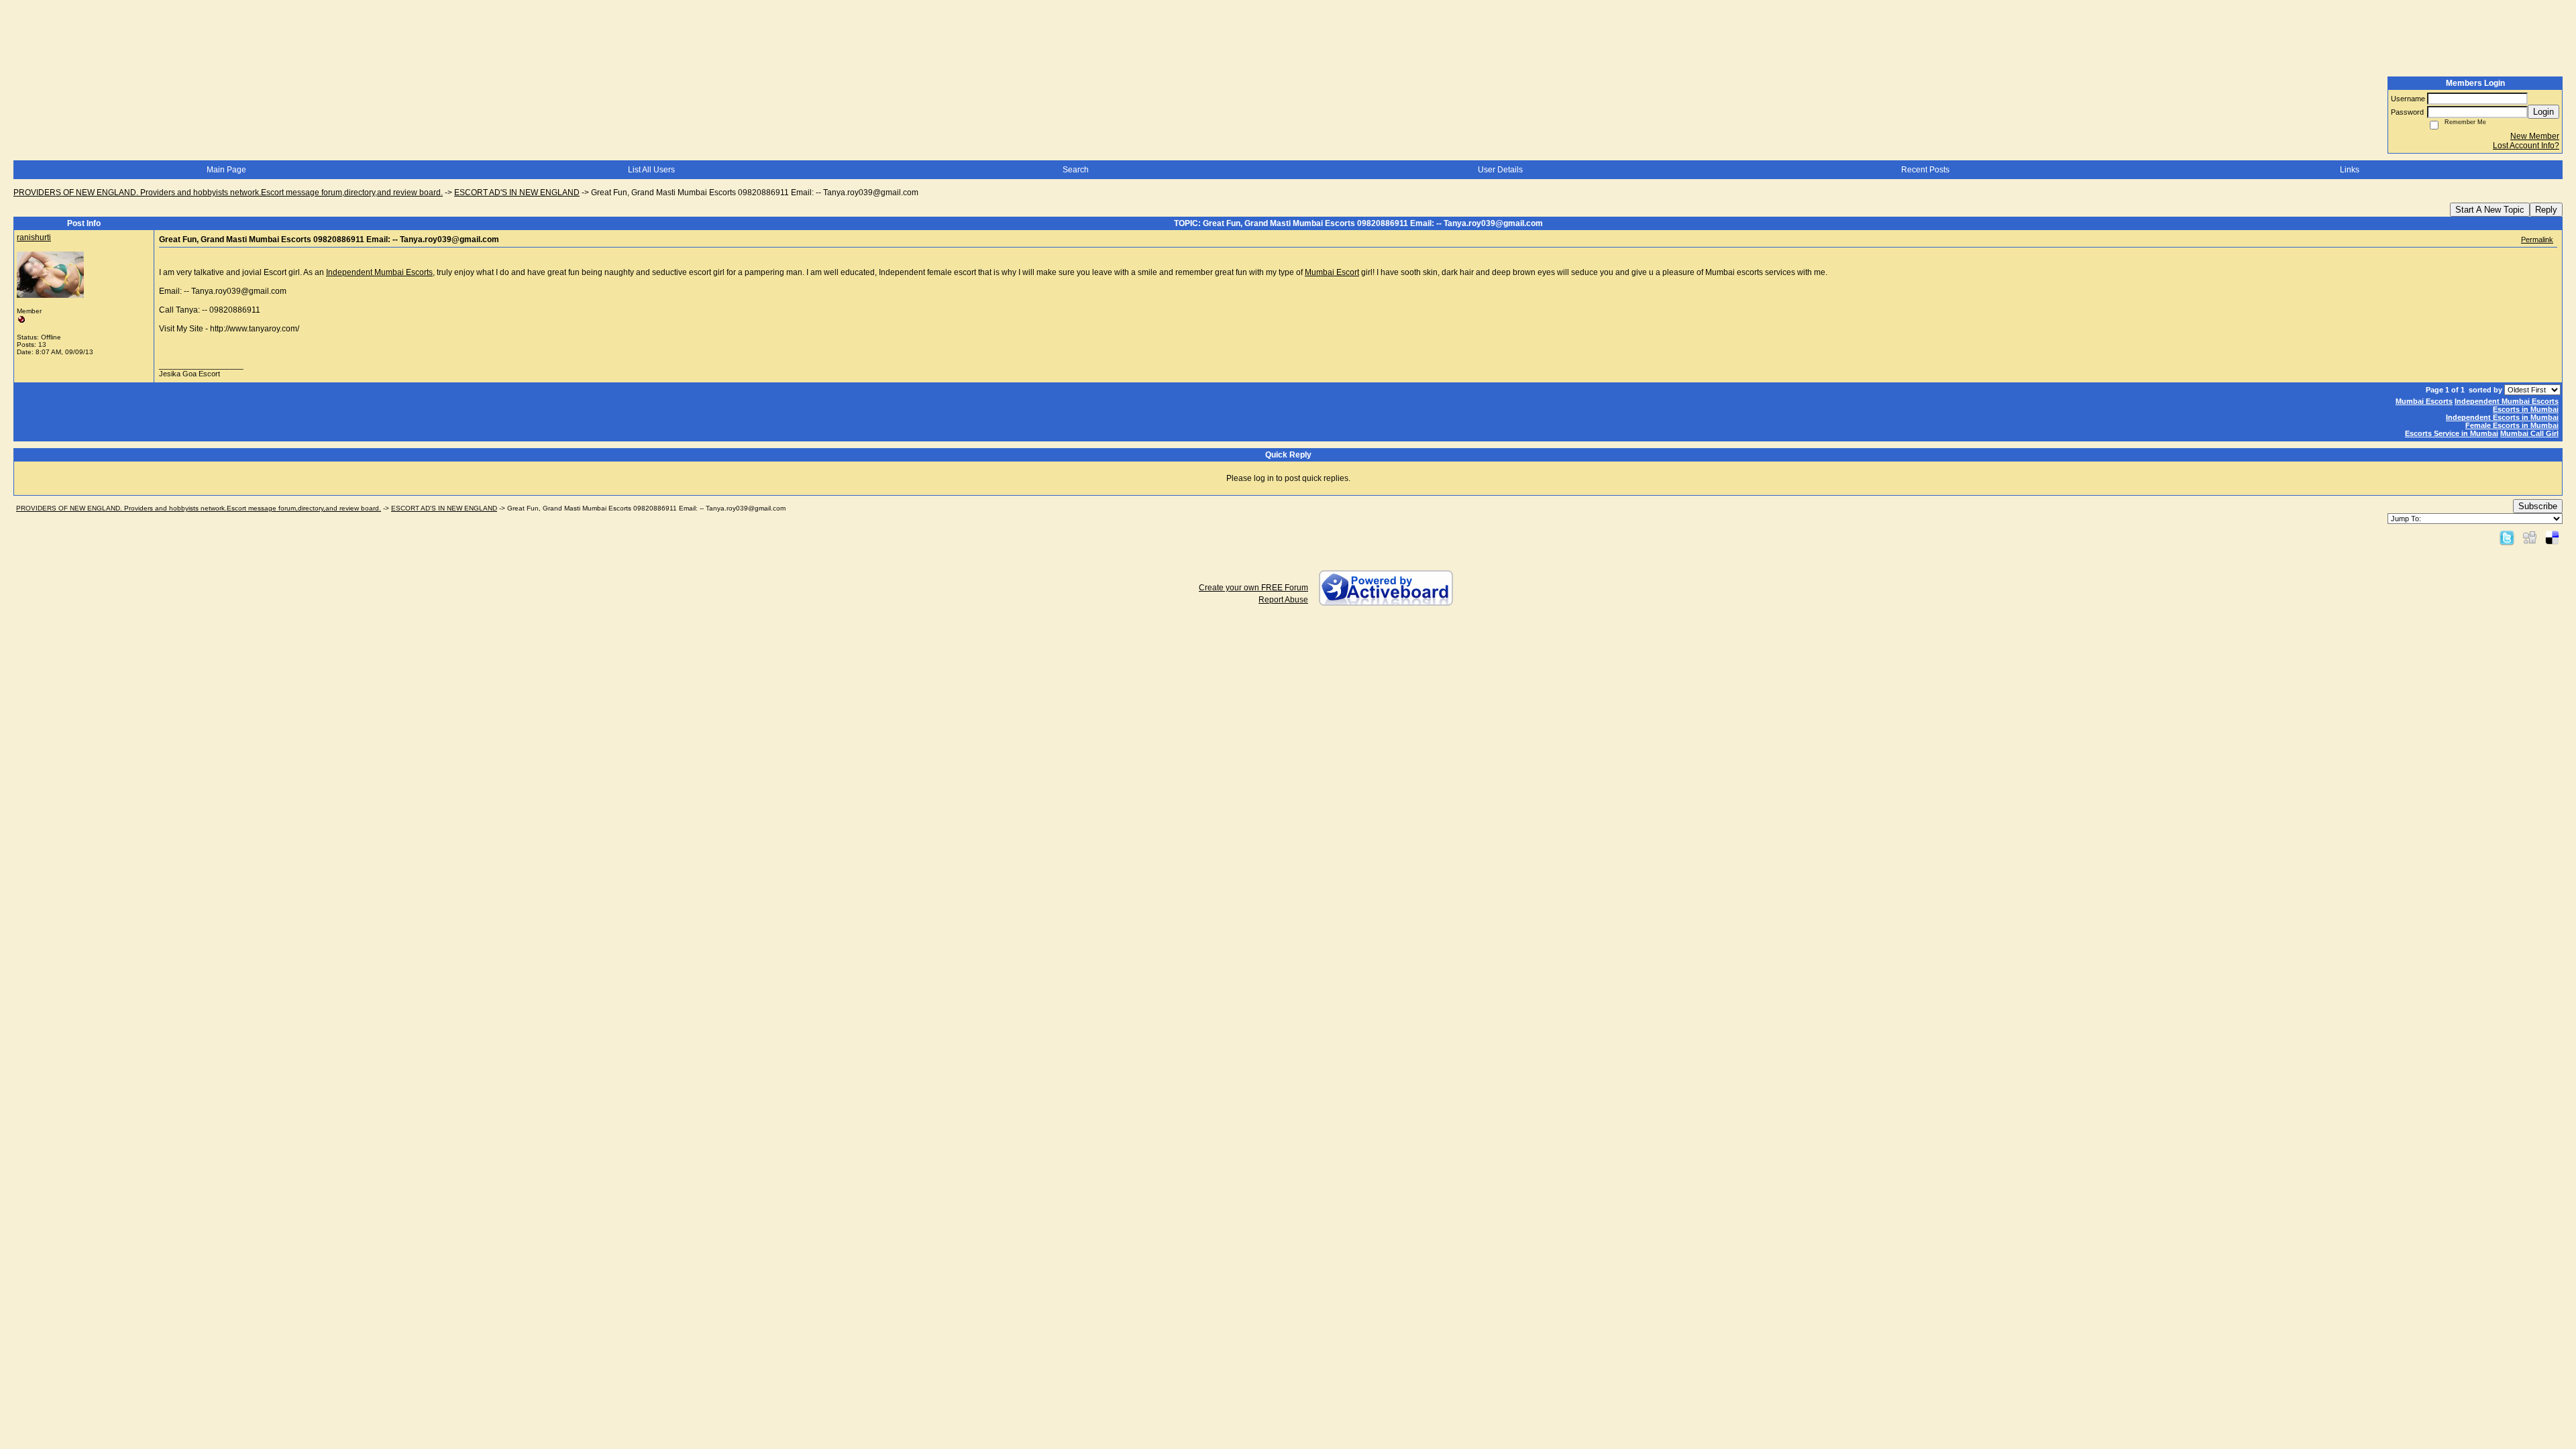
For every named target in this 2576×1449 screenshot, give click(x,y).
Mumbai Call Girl (2529, 433)
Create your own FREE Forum (1253, 588)
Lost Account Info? (2526, 146)
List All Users (651, 170)
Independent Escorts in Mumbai (2502, 417)
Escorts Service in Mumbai (2452, 433)
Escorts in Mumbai (2526, 409)
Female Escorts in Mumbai (2512, 425)
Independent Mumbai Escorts (379, 272)
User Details (1500, 170)
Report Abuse (1283, 600)
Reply (2546, 210)
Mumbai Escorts (2424, 401)
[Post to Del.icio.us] (2552, 537)
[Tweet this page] (2507, 537)
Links (2350, 170)
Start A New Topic (2490, 210)
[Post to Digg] (2530, 537)
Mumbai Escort (1332, 272)
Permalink (2537, 239)
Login (2543, 112)
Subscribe (2538, 506)
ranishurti (34, 237)
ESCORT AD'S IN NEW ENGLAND (517, 193)
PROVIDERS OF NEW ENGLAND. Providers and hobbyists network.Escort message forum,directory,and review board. (228, 193)
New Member (2535, 136)
